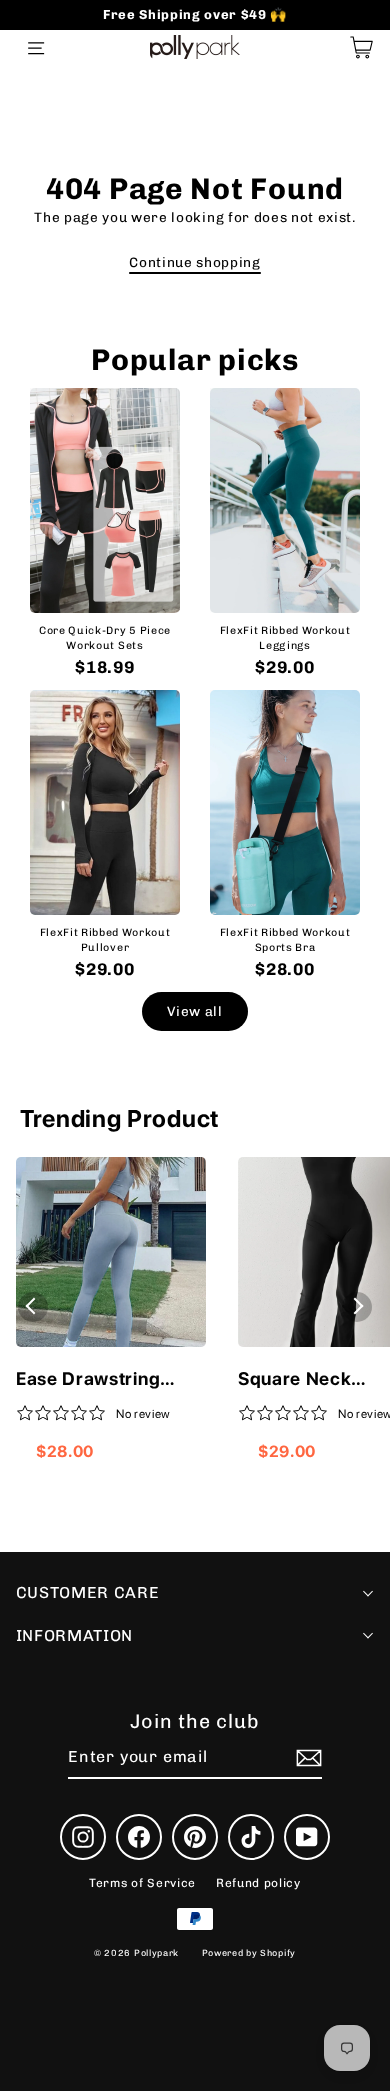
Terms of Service (142, 1883)
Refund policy (258, 1883)
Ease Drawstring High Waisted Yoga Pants (99, 1380)
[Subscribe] (306, 1758)
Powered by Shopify (249, 1953)
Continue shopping (195, 262)
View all (194, 1011)
